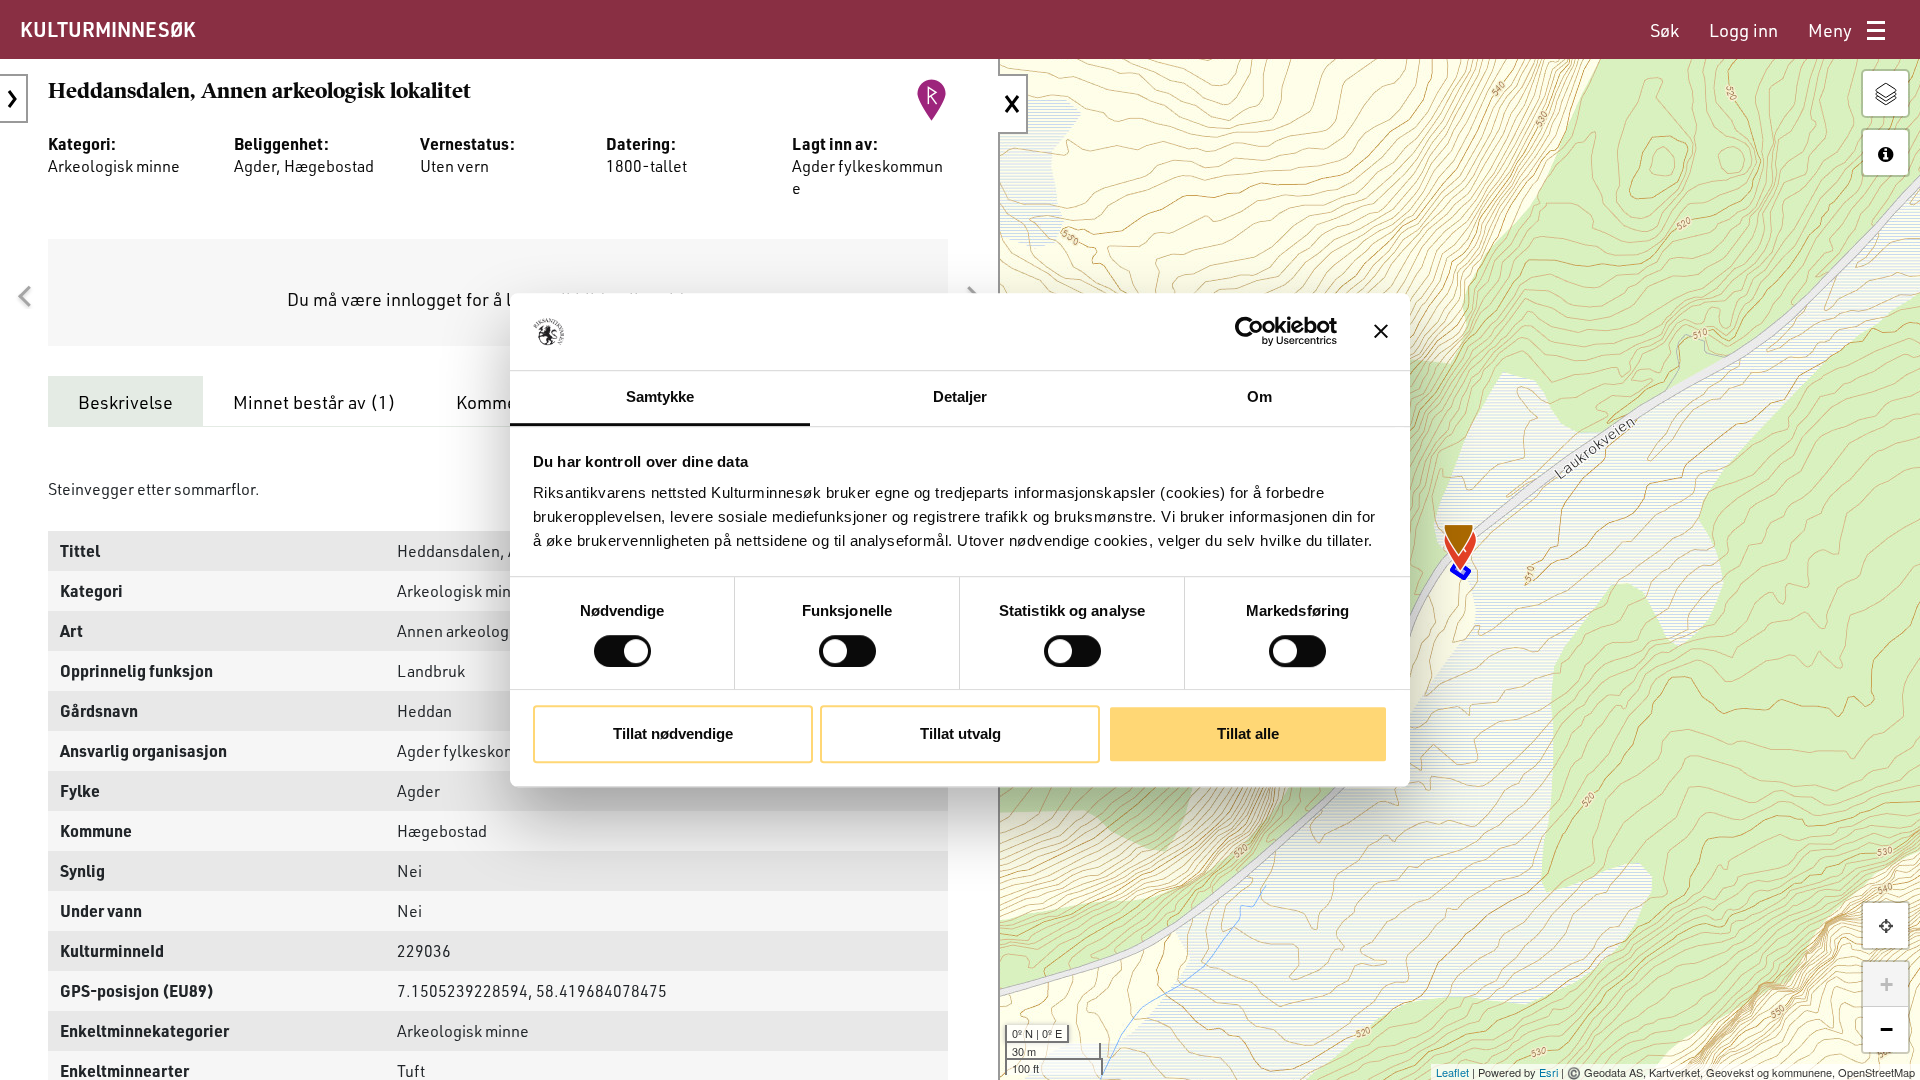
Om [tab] (1259, 396)
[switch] (847, 651)
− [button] (1886, 1029)
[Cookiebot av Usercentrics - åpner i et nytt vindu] (1249, 332)
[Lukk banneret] (1381, 332)
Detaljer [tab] (960, 396)
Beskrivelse (125, 402)
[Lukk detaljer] (1013, 104)
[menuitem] (1664, 30)
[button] (24, 297)
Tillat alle (1248, 733)
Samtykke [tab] (660, 396)
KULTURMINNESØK (107, 29)
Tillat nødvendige (673, 733)
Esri (1548, 1072)
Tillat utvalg (960, 733)
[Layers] (1885, 93)
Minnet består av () (314, 402)
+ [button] (1886, 984)
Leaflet (1452, 1072)
